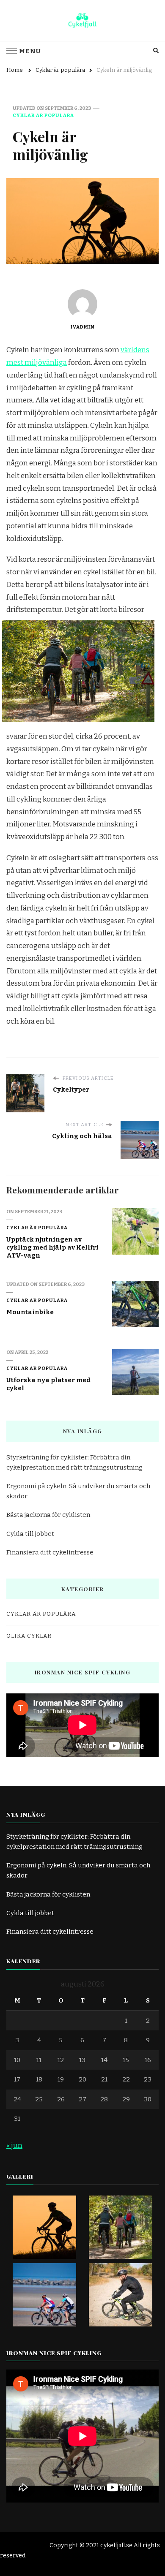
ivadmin (83, 327)
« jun (14, 2145)
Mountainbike (30, 1312)
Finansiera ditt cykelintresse (50, 1552)
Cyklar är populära (43, 115)
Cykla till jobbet (30, 1534)
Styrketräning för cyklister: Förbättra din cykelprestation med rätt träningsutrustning (74, 1462)
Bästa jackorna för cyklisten (48, 1515)
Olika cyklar (29, 1636)
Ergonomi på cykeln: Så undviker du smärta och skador (78, 1491)
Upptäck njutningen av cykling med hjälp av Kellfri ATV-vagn (52, 1247)
